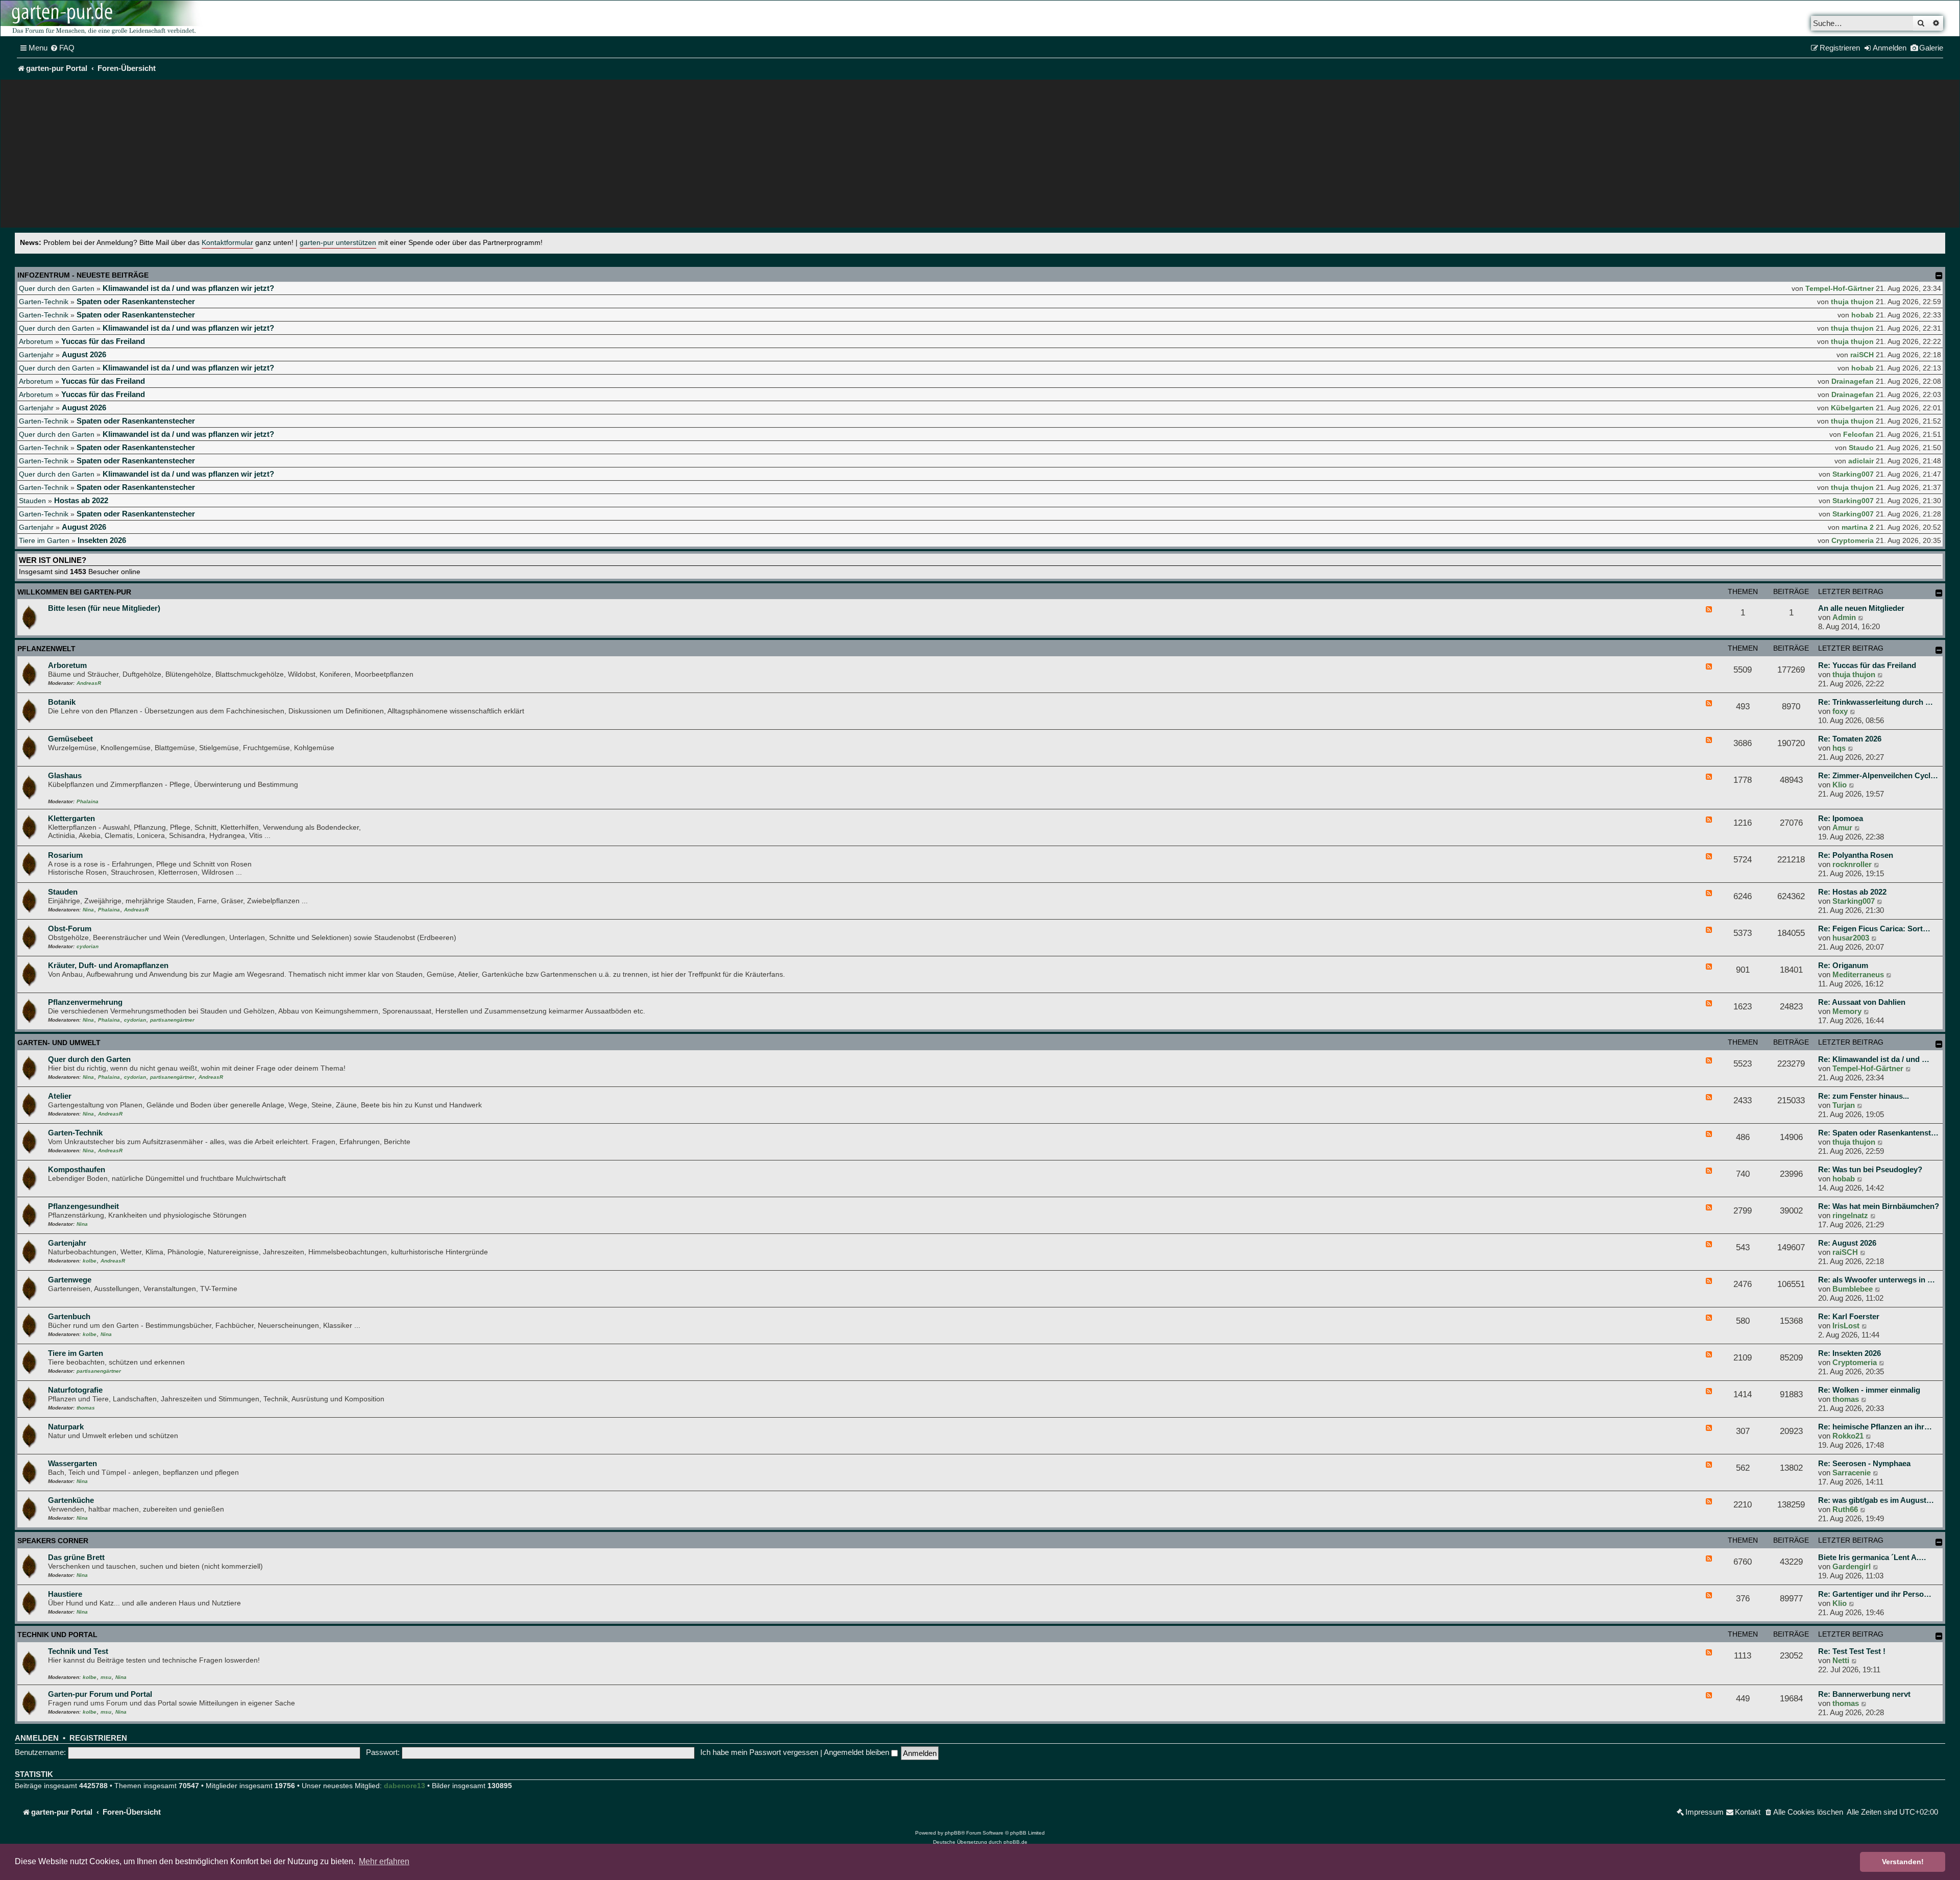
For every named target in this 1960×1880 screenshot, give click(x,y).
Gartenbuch (69, 1316)
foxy (1840, 711)
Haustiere (65, 1594)
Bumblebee (1853, 1289)
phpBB (953, 1833)
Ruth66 (1845, 1509)
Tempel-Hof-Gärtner (1840, 288)
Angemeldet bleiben (857, 1752)
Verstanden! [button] (1903, 1862)
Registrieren (98, 1738)
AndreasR (89, 683)
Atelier (60, 1096)
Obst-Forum (70, 929)
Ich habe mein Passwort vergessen (759, 1752)
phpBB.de (1015, 1842)
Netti (1841, 1660)
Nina (88, 910)
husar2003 (1851, 938)
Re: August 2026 (1847, 1243)
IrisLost (1846, 1326)
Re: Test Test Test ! (1852, 1651)
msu (106, 1677)
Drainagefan (1853, 381)
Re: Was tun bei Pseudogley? (1870, 1169)
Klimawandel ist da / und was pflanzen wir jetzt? (188, 288)
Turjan (1844, 1105)
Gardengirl (1852, 1566)
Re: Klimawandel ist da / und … (1874, 1059)
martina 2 (1858, 527)
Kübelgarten (1852, 408)
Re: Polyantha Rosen (1856, 855)
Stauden (32, 501)
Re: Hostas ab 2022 (1852, 892)
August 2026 (84, 354)
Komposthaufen (77, 1169)
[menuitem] (62, 48)
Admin (1844, 617)
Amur (1842, 827)
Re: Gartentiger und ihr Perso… (1875, 1594)
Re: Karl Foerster (1849, 1316)
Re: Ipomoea (1841, 818)
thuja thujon (1852, 302)
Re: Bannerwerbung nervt (1864, 1694)
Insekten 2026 (102, 540)
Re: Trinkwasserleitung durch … (1876, 702)
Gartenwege (70, 1280)
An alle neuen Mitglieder (1861, 608)
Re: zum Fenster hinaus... (1864, 1096)
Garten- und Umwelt (59, 1043)
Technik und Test (78, 1651)
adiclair (1861, 461)
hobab (1863, 315)
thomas (86, 1408)
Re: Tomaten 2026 (1850, 739)
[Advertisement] (980, 156)
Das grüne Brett (76, 1557)
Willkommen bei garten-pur (74, 592)
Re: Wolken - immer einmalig (1869, 1390)
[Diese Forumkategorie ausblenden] (1939, 593)
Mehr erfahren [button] (384, 1861)
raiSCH (1862, 355)
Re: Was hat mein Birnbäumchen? (1879, 1206)
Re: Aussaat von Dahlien (1862, 1002)
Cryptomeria (1853, 540)
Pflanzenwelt (46, 649)
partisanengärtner (172, 1020)
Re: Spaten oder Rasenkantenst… (1878, 1133)
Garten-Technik (44, 302)
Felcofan (1858, 434)
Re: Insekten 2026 (1849, 1353)
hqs (1839, 748)
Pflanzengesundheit (83, 1206)
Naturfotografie (75, 1390)
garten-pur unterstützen (338, 243)
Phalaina (88, 801)
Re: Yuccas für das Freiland (1867, 665)
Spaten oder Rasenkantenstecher (136, 301)
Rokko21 (1848, 1436)
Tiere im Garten (44, 540)
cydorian (88, 946)
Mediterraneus (1858, 974)
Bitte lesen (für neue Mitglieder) (104, 608)
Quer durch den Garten (57, 288)
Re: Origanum (1843, 965)
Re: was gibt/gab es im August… (1876, 1500)
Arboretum (36, 341)
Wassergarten (72, 1463)
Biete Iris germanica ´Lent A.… (1872, 1557)
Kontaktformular (227, 243)
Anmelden (37, 1738)
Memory (1847, 1011)
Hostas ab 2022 (81, 500)
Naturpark (66, 1427)
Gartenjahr (36, 355)
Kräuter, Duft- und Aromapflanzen (108, 965)
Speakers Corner (53, 1541)
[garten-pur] (103, 18)
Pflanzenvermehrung (85, 1002)
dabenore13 (405, 1786)
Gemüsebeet (70, 739)
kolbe (90, 1261)
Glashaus (65, 775)
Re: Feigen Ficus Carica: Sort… (1874, 929)
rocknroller (1852, 864)
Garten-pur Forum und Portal (100, 1694)
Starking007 (1853, 474)
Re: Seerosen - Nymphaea (1864, 1463)
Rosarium (65, 855)
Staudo (1861, 448)
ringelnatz (1850, 1215)
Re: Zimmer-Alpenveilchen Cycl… (1878, 775)
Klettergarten (71, 818)
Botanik (62, 702)
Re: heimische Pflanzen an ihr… (1875, 1427)
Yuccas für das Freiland (103, 341)
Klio (1840, 785)
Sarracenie (1852, 1473)
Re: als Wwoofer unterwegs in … (1877, 1280)
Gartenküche (71, 1500)
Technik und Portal (57, 1635)
